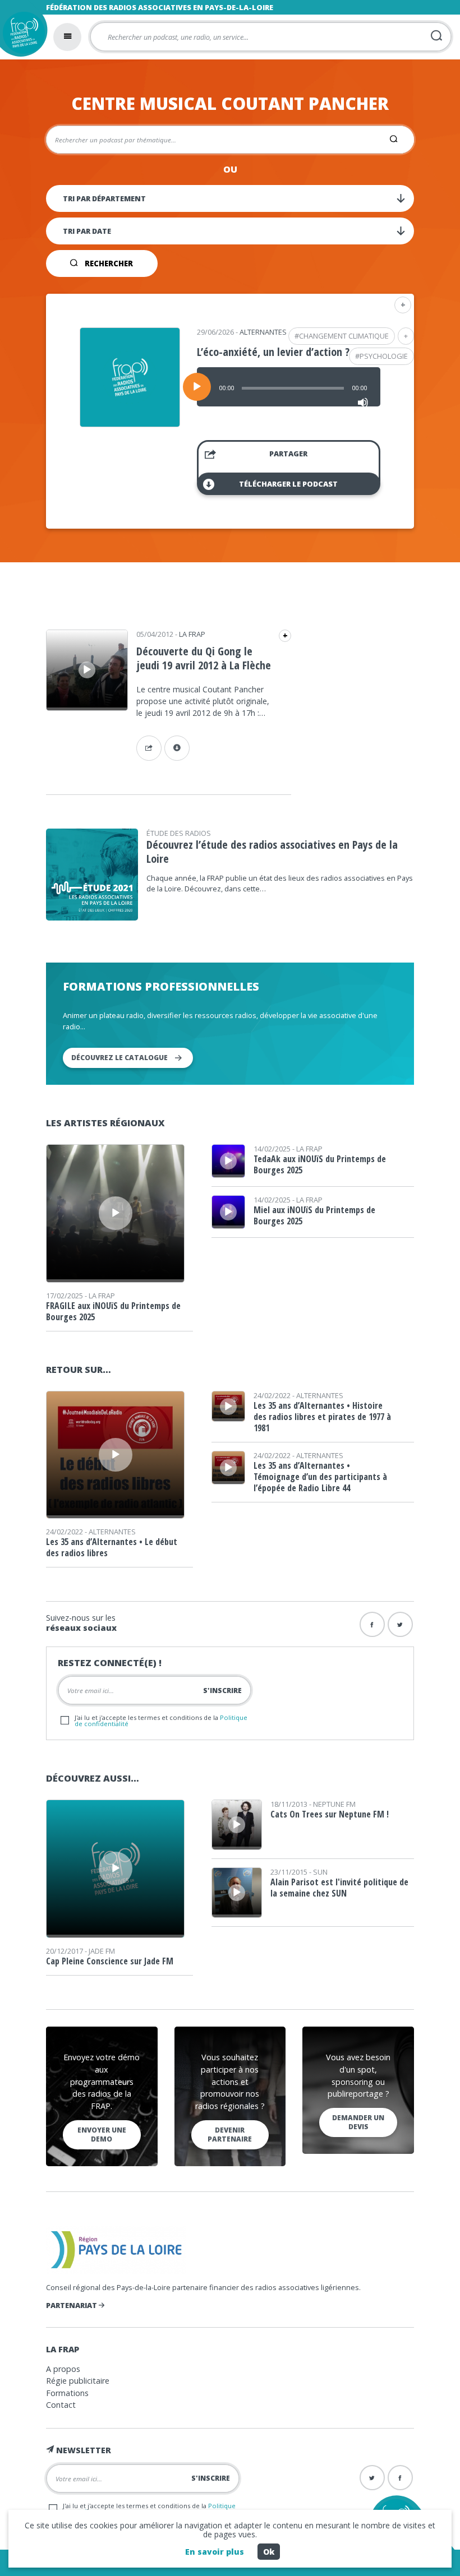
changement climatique (344, 336)
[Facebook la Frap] (372, 1624)
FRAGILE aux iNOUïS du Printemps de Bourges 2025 (113, 1311)
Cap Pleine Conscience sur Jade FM (110, 1961)
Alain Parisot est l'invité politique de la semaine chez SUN (339, 1888)
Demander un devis (358, 2122)
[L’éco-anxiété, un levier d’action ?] (130, 423)
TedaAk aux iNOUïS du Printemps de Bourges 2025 (320, 1164)
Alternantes (263, 332)
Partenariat (72, 2305)
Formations (67, 2393)
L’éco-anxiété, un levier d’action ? (273, 352)
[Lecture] (197, 387)
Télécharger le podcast (288, 484)
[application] (289, 387)
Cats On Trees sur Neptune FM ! (330, 1814)
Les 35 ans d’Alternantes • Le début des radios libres (112, 1547)
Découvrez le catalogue (119, 1058)
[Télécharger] (177, 748)
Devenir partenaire (230, 2135)
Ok (269, 2552)
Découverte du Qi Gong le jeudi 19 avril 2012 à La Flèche (204, 658)
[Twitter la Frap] (400, 1624)
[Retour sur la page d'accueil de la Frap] (21, 36)
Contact (61, 2405)
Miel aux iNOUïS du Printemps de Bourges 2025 (314, 1215)
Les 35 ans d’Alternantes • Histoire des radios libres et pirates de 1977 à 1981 (322, 1417)
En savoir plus (215, 2552)
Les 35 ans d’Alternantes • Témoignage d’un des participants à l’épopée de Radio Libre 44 (320, 1477)
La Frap (192, 634)
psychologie (384, 356)
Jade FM (102, 1951)
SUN (320, 1872)
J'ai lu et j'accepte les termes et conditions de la (161, 1721)
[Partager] (149, 748)
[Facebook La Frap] (400, 2478)
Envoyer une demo (102, 2135)
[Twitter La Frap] (372, 2478)
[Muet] (363, 403)
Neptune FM (334, 1804)
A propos (63, 2369)
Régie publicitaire (78, 2381)
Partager (288, 454)
